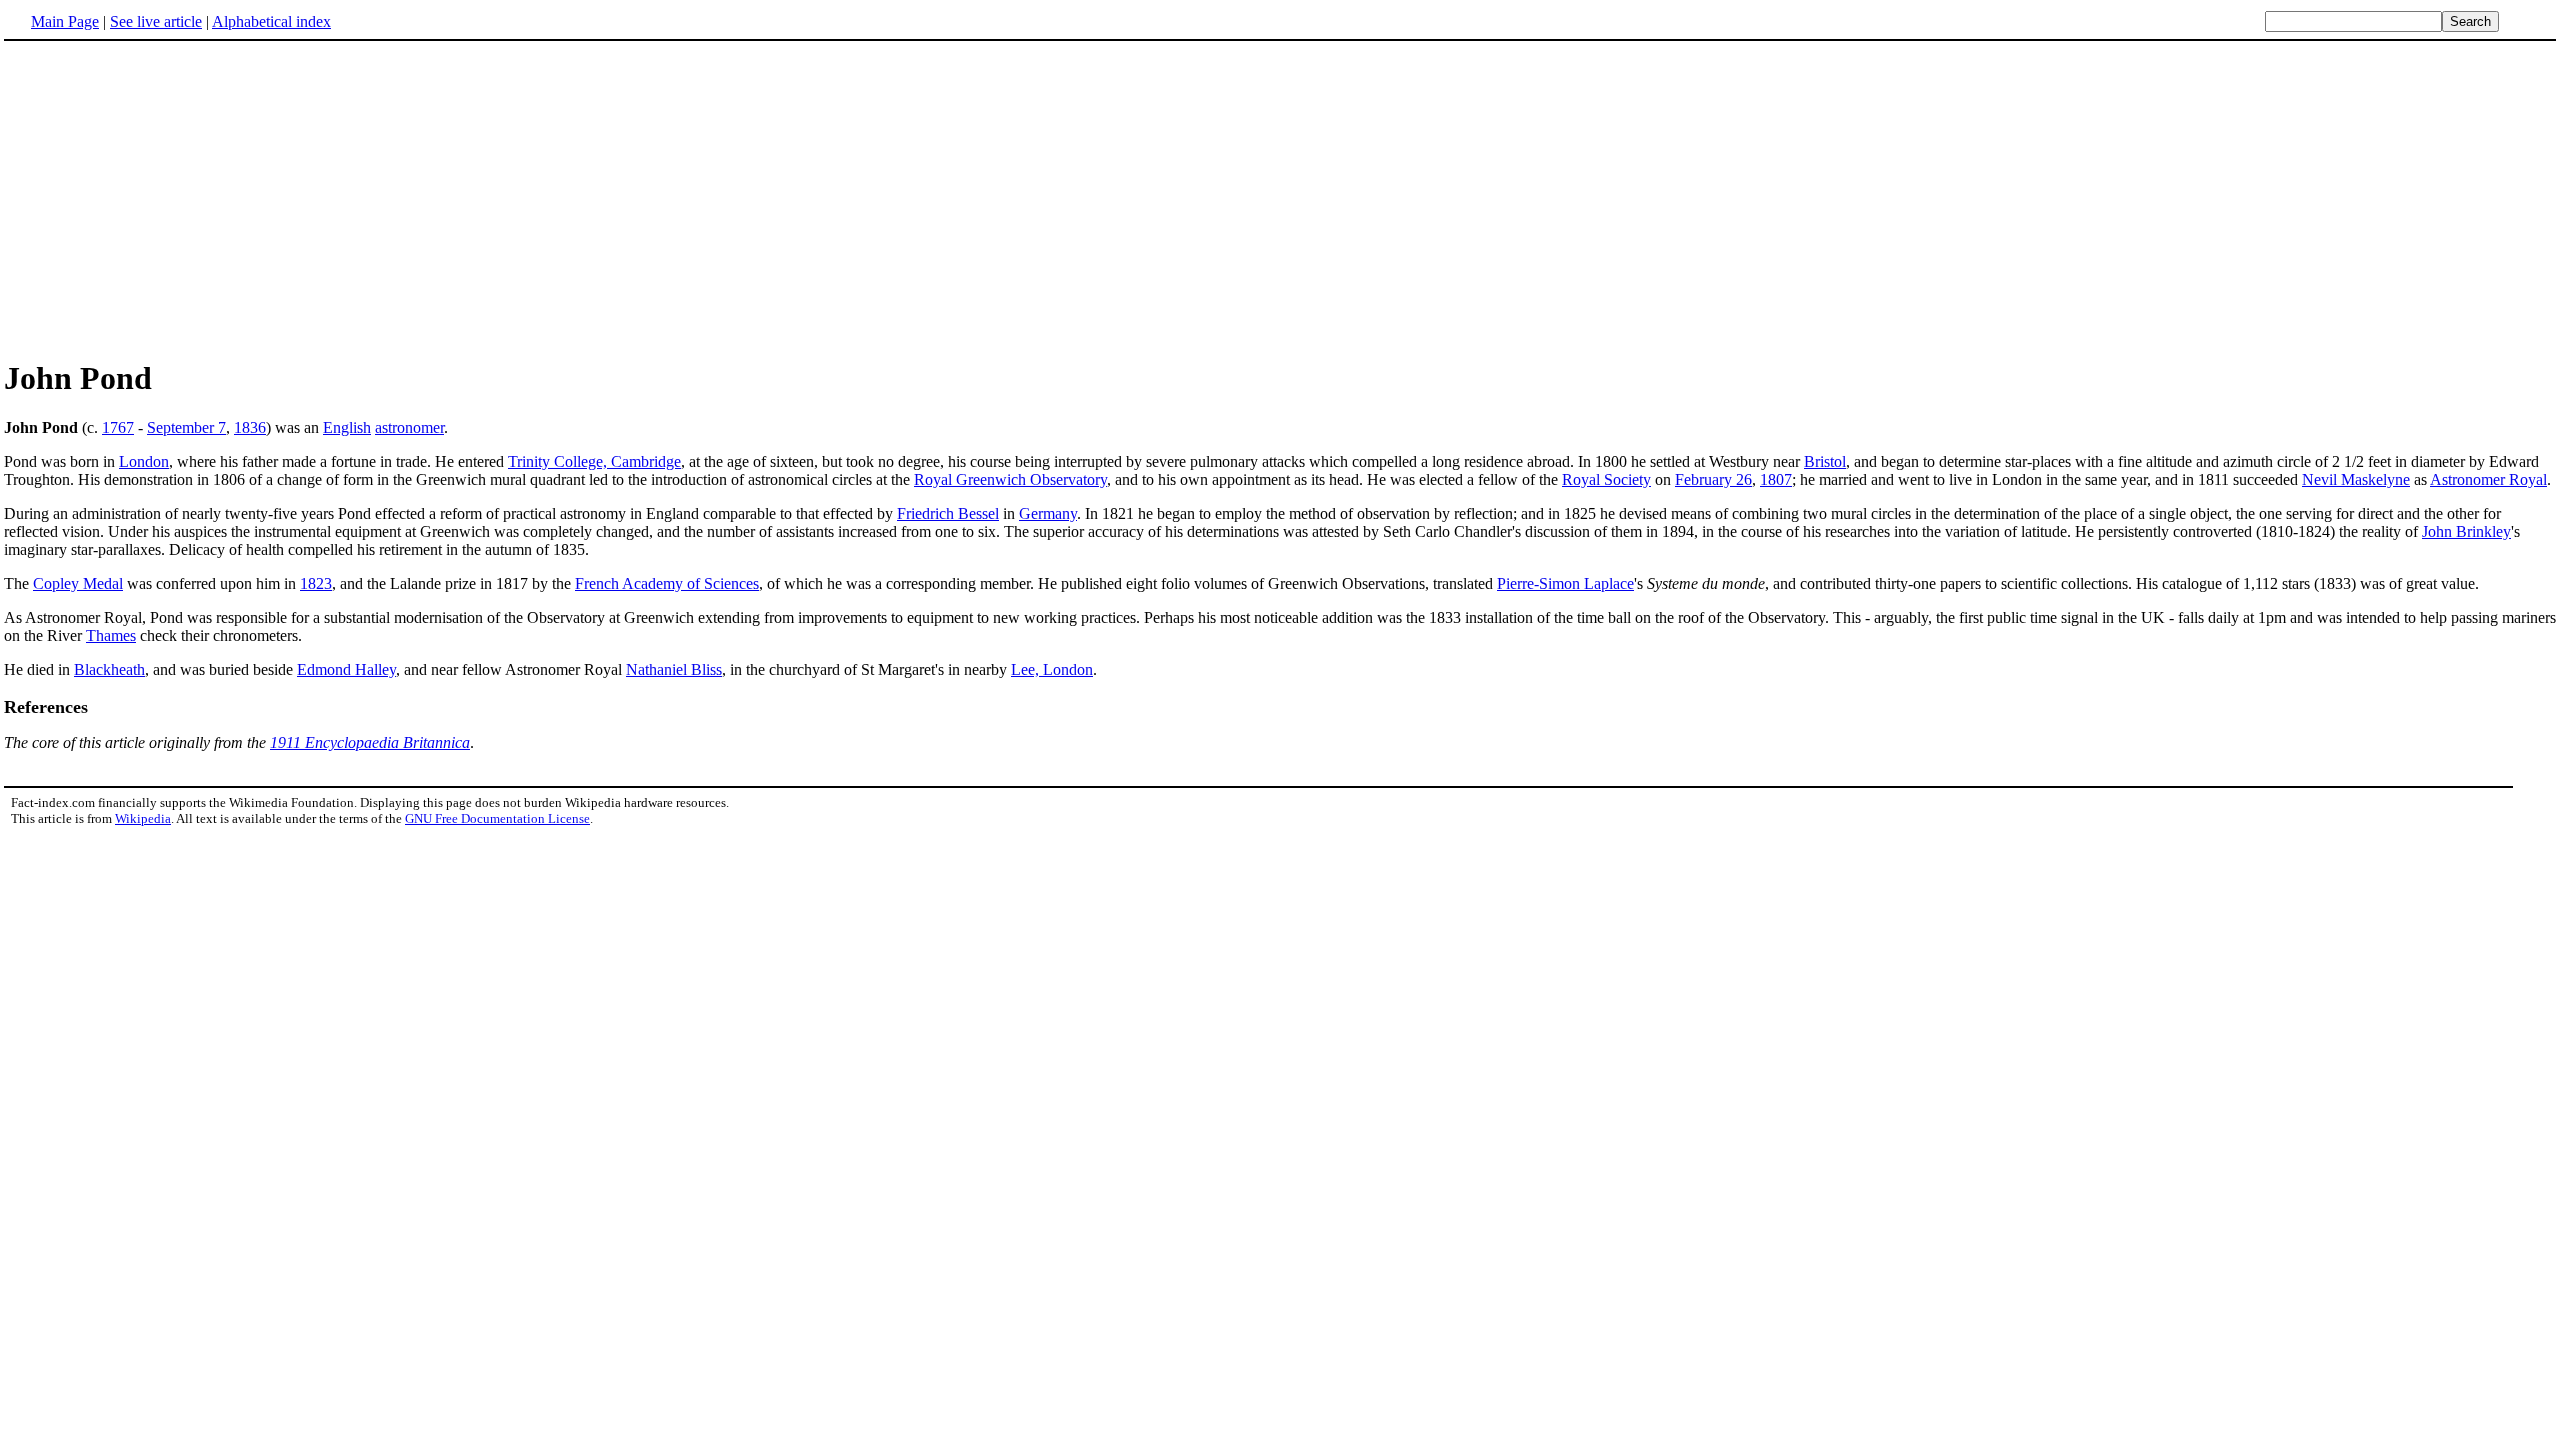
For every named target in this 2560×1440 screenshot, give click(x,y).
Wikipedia (143, 818)
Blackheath (109, 669)
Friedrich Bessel (948, 513)
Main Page (65, 21)
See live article (156, 21)
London (144, 461)
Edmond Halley (346, 669)
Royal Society (1606, 479)
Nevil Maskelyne (2356, 479)
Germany (1048, 513)
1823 (316, 583)
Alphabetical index (271, 21)
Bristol (1825, 461)
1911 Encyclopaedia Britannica (370, 742)
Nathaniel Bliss (674, 669)
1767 (118, 427)
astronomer (409, 427)
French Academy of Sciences (667, 583)
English (347, 427)
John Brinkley (2466, 531)
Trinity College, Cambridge (594, 461)
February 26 (1713, 479)
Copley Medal (78, 583)
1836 (250, 427)
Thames (111, 635)
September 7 (186, 427)
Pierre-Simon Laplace (1565, 583)
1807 (1776, 479)
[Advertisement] (172, 199)
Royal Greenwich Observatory (1010, 479)
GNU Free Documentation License (497, 818)
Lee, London (1052, 669)
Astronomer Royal (2488, 479)
